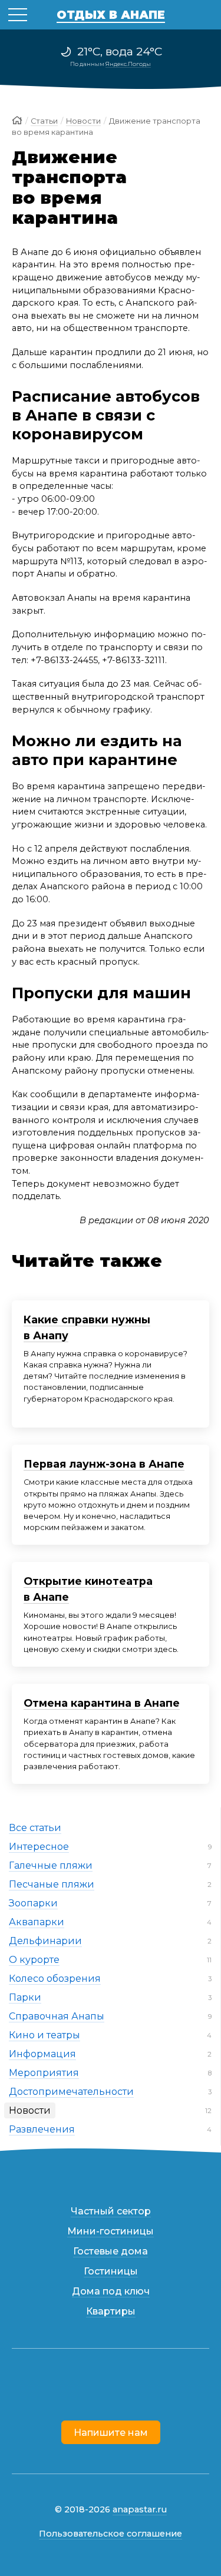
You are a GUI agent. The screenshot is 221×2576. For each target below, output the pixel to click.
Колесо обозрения (55, 1979)
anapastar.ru (140, 2509)
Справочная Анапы (57, 2016)
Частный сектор (111, 2211)
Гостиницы (111, 2271)
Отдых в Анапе (111, 15)
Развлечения (42, 2129)
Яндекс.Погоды (128, 64)
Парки (25, 1997)
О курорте (34, 1960)
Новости (30, 2110)
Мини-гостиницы (111, 2231)
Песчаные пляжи (52, 1884)
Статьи (44, 121)
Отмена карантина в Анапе (102, 1703)
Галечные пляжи (51, 1865)
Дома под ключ (111, 2291)
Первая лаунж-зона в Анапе (104, 1464)
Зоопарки (33, 1903)
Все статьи (35, 1828)
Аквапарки (37, 1922)
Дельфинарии (45, 1941)
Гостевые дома (111, 2251)
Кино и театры (44, 2035)
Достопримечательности (71, 2092)
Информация (42, 2054)
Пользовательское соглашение (111, 2534)
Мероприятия (44, 2073)
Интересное (39, 1847)
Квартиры (111, 2311)
